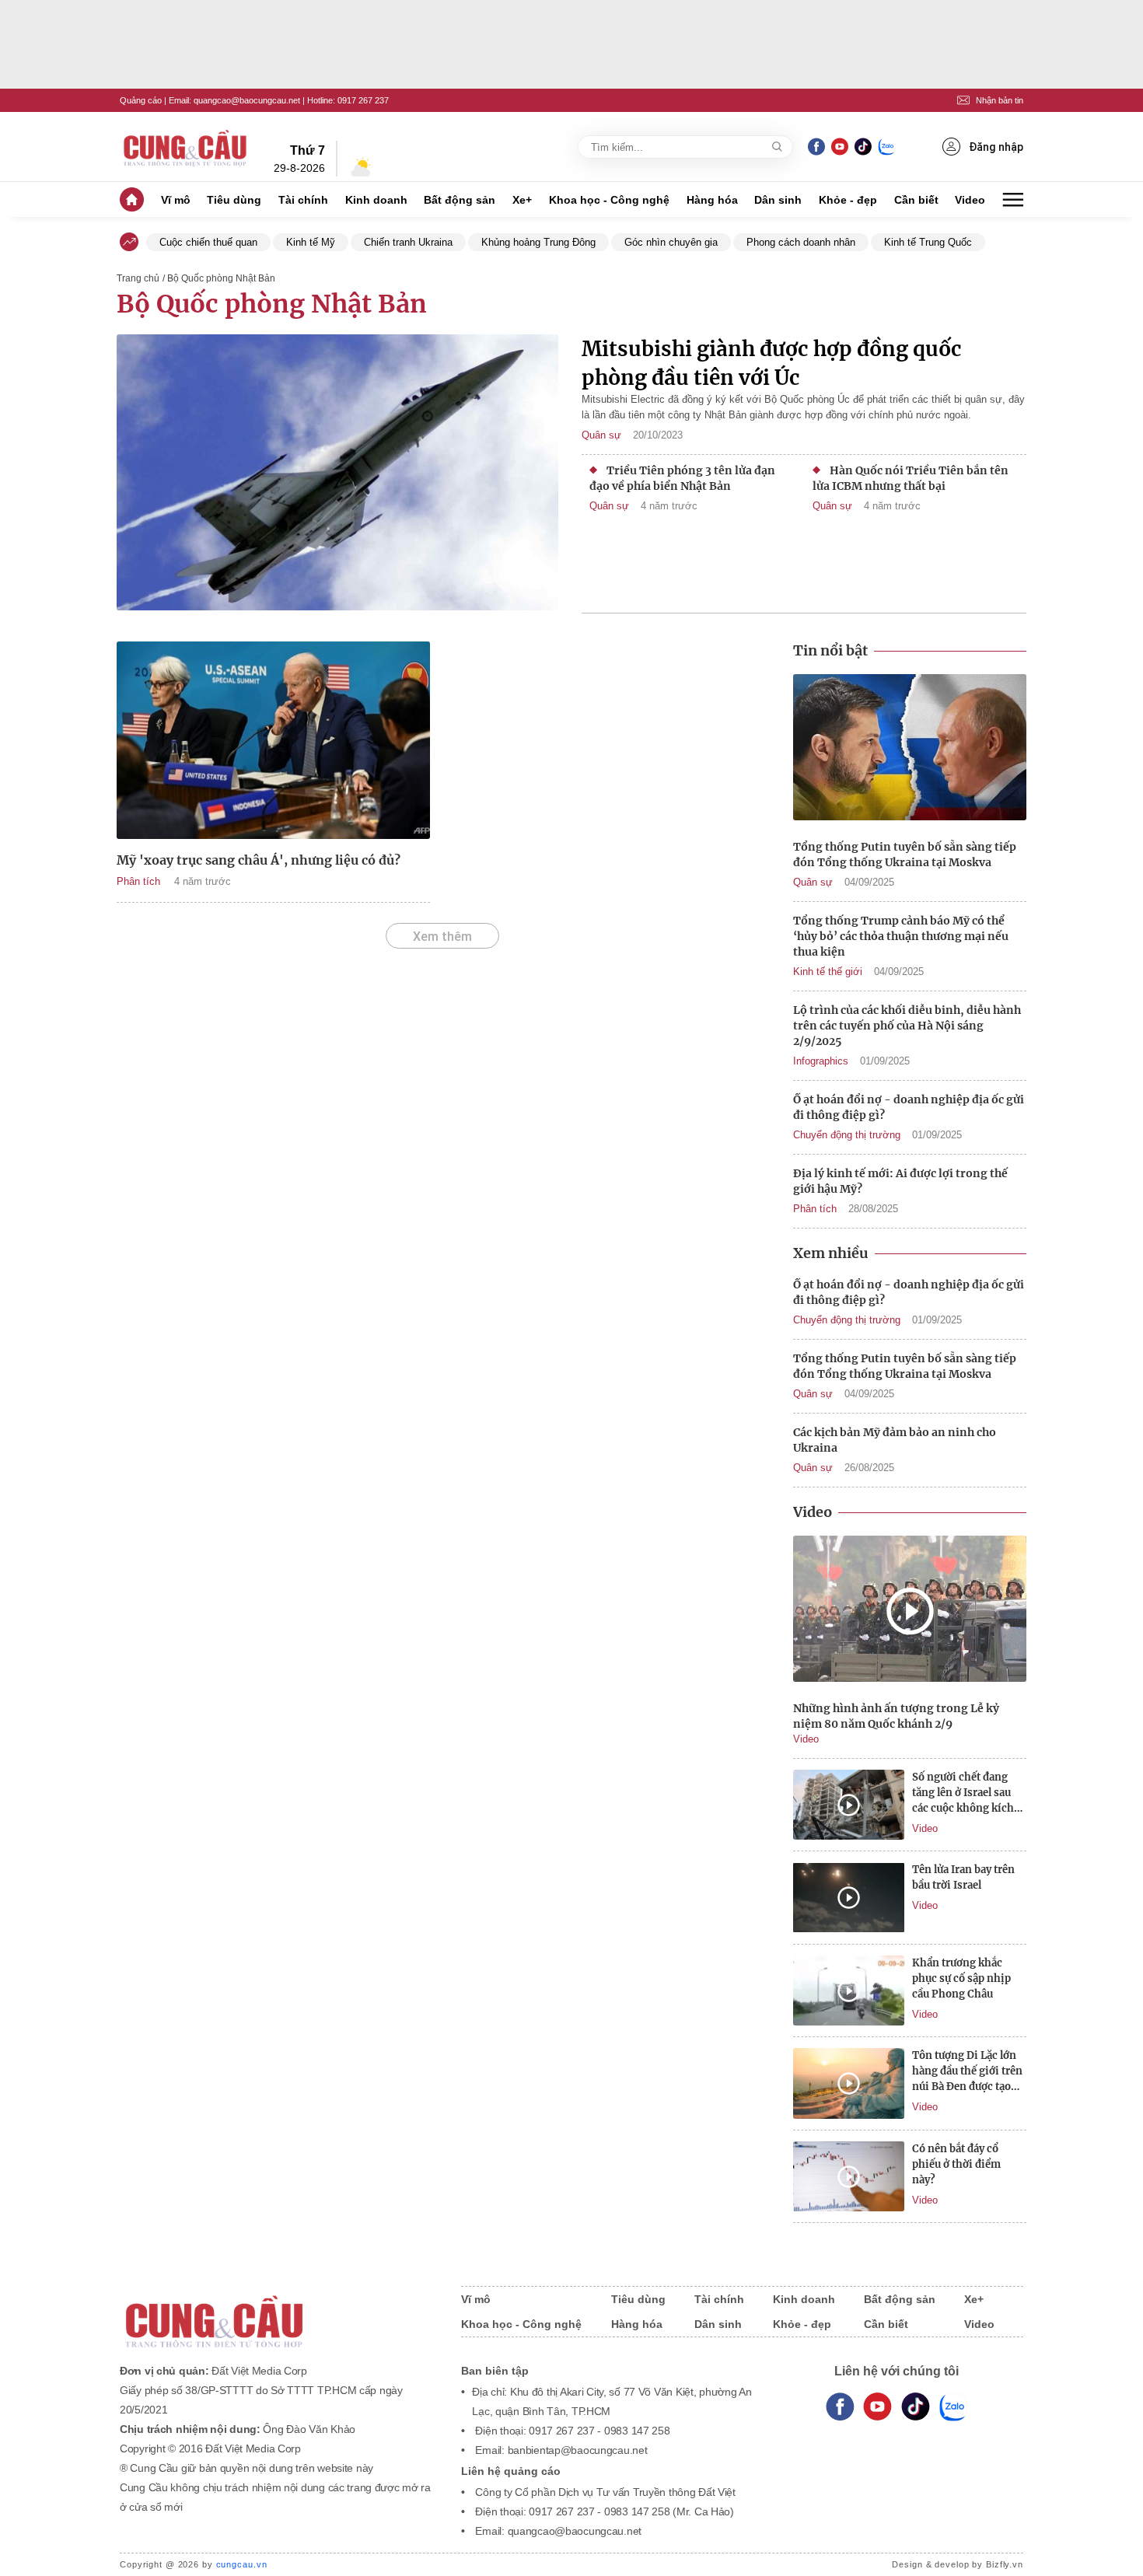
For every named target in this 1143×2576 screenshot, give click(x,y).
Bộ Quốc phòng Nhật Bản (272, 304)
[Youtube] (839, 147)
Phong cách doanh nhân (801, 242)
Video (970, 200)
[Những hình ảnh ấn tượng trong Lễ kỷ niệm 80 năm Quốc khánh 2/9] (910, 1611)
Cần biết (916, 200)
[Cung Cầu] (275, 2311)
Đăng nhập (996, 147)
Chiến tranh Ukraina (408, 242)
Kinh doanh (376, 200)
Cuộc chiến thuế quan (208, 242)
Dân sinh (778, 200)
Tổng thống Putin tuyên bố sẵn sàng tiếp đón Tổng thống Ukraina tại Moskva (905, 855)
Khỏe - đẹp (848, 200)
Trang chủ (138, 278)
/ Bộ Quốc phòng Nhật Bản (219, 278)
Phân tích (138, 881)
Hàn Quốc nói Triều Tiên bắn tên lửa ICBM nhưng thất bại (911, 478)
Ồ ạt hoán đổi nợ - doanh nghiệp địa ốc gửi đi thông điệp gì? (909, 1107)
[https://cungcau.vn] (186, 147)
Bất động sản (460, 200)
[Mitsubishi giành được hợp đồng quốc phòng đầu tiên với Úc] (337, 474)
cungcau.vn (242, 2564)
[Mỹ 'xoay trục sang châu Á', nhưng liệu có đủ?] (273, 740)
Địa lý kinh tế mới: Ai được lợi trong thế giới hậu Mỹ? (900, 1181)
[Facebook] (816, 147)
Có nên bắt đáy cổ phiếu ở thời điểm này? (956, 2164)
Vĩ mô (176, 200)
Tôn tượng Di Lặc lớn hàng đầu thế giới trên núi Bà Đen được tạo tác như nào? (967, 2072)
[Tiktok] (916, 2407)
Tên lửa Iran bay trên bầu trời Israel (963, 1877)
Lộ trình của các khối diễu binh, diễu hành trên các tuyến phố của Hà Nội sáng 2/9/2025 (907, 1026)
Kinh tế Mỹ (311, 242)
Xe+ (522, 200)
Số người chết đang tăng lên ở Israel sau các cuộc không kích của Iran (963, 1793)
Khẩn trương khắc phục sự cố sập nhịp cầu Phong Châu (961, 1978)
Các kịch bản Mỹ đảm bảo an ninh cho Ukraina (895, 1440)
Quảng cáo (141, 100)
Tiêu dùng (234, 200)
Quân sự (601, 435)
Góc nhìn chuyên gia (671, 242)
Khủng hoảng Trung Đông (538, 242)
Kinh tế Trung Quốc (928, 242)
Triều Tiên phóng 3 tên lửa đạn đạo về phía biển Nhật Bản (682, 478)
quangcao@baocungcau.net (247, 100)
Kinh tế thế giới (828, 972)
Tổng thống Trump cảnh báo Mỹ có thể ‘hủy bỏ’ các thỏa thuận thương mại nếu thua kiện (901, 936)
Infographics (821, 1061)
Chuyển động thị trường (847, 1135)
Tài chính (303, 200)
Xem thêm (442, 936)
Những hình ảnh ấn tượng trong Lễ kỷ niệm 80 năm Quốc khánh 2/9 (896, 1716)
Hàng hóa (712, 200)
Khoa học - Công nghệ (609, 200)
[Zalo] (886, 147)
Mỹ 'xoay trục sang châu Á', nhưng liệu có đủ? (259, 860)
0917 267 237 (363, 100)
